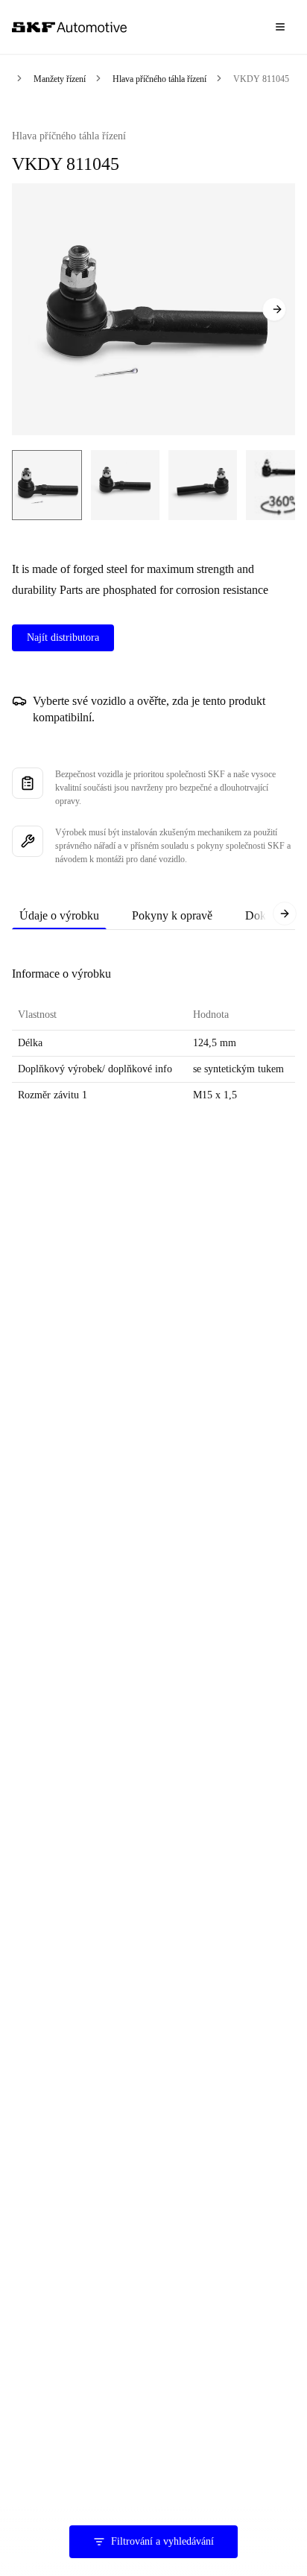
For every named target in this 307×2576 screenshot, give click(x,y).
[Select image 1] (47, 485)
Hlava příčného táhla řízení (159, 79)
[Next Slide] (274, 309)
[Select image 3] (203, 485)
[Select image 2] (125, 485)
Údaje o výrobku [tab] (59, 915)
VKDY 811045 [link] (261, 79)
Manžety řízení (60, 79)
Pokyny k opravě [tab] (172, 915)
